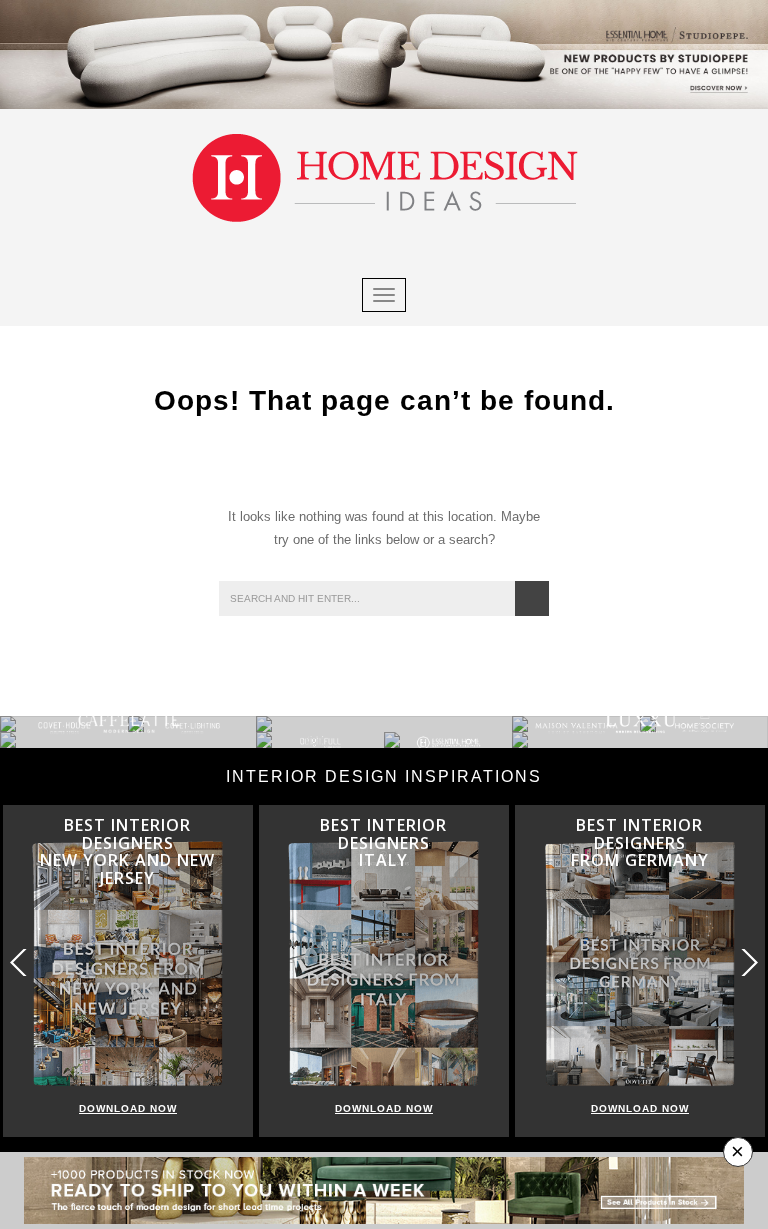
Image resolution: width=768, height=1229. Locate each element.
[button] (748, 962)
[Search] (532, 598)
